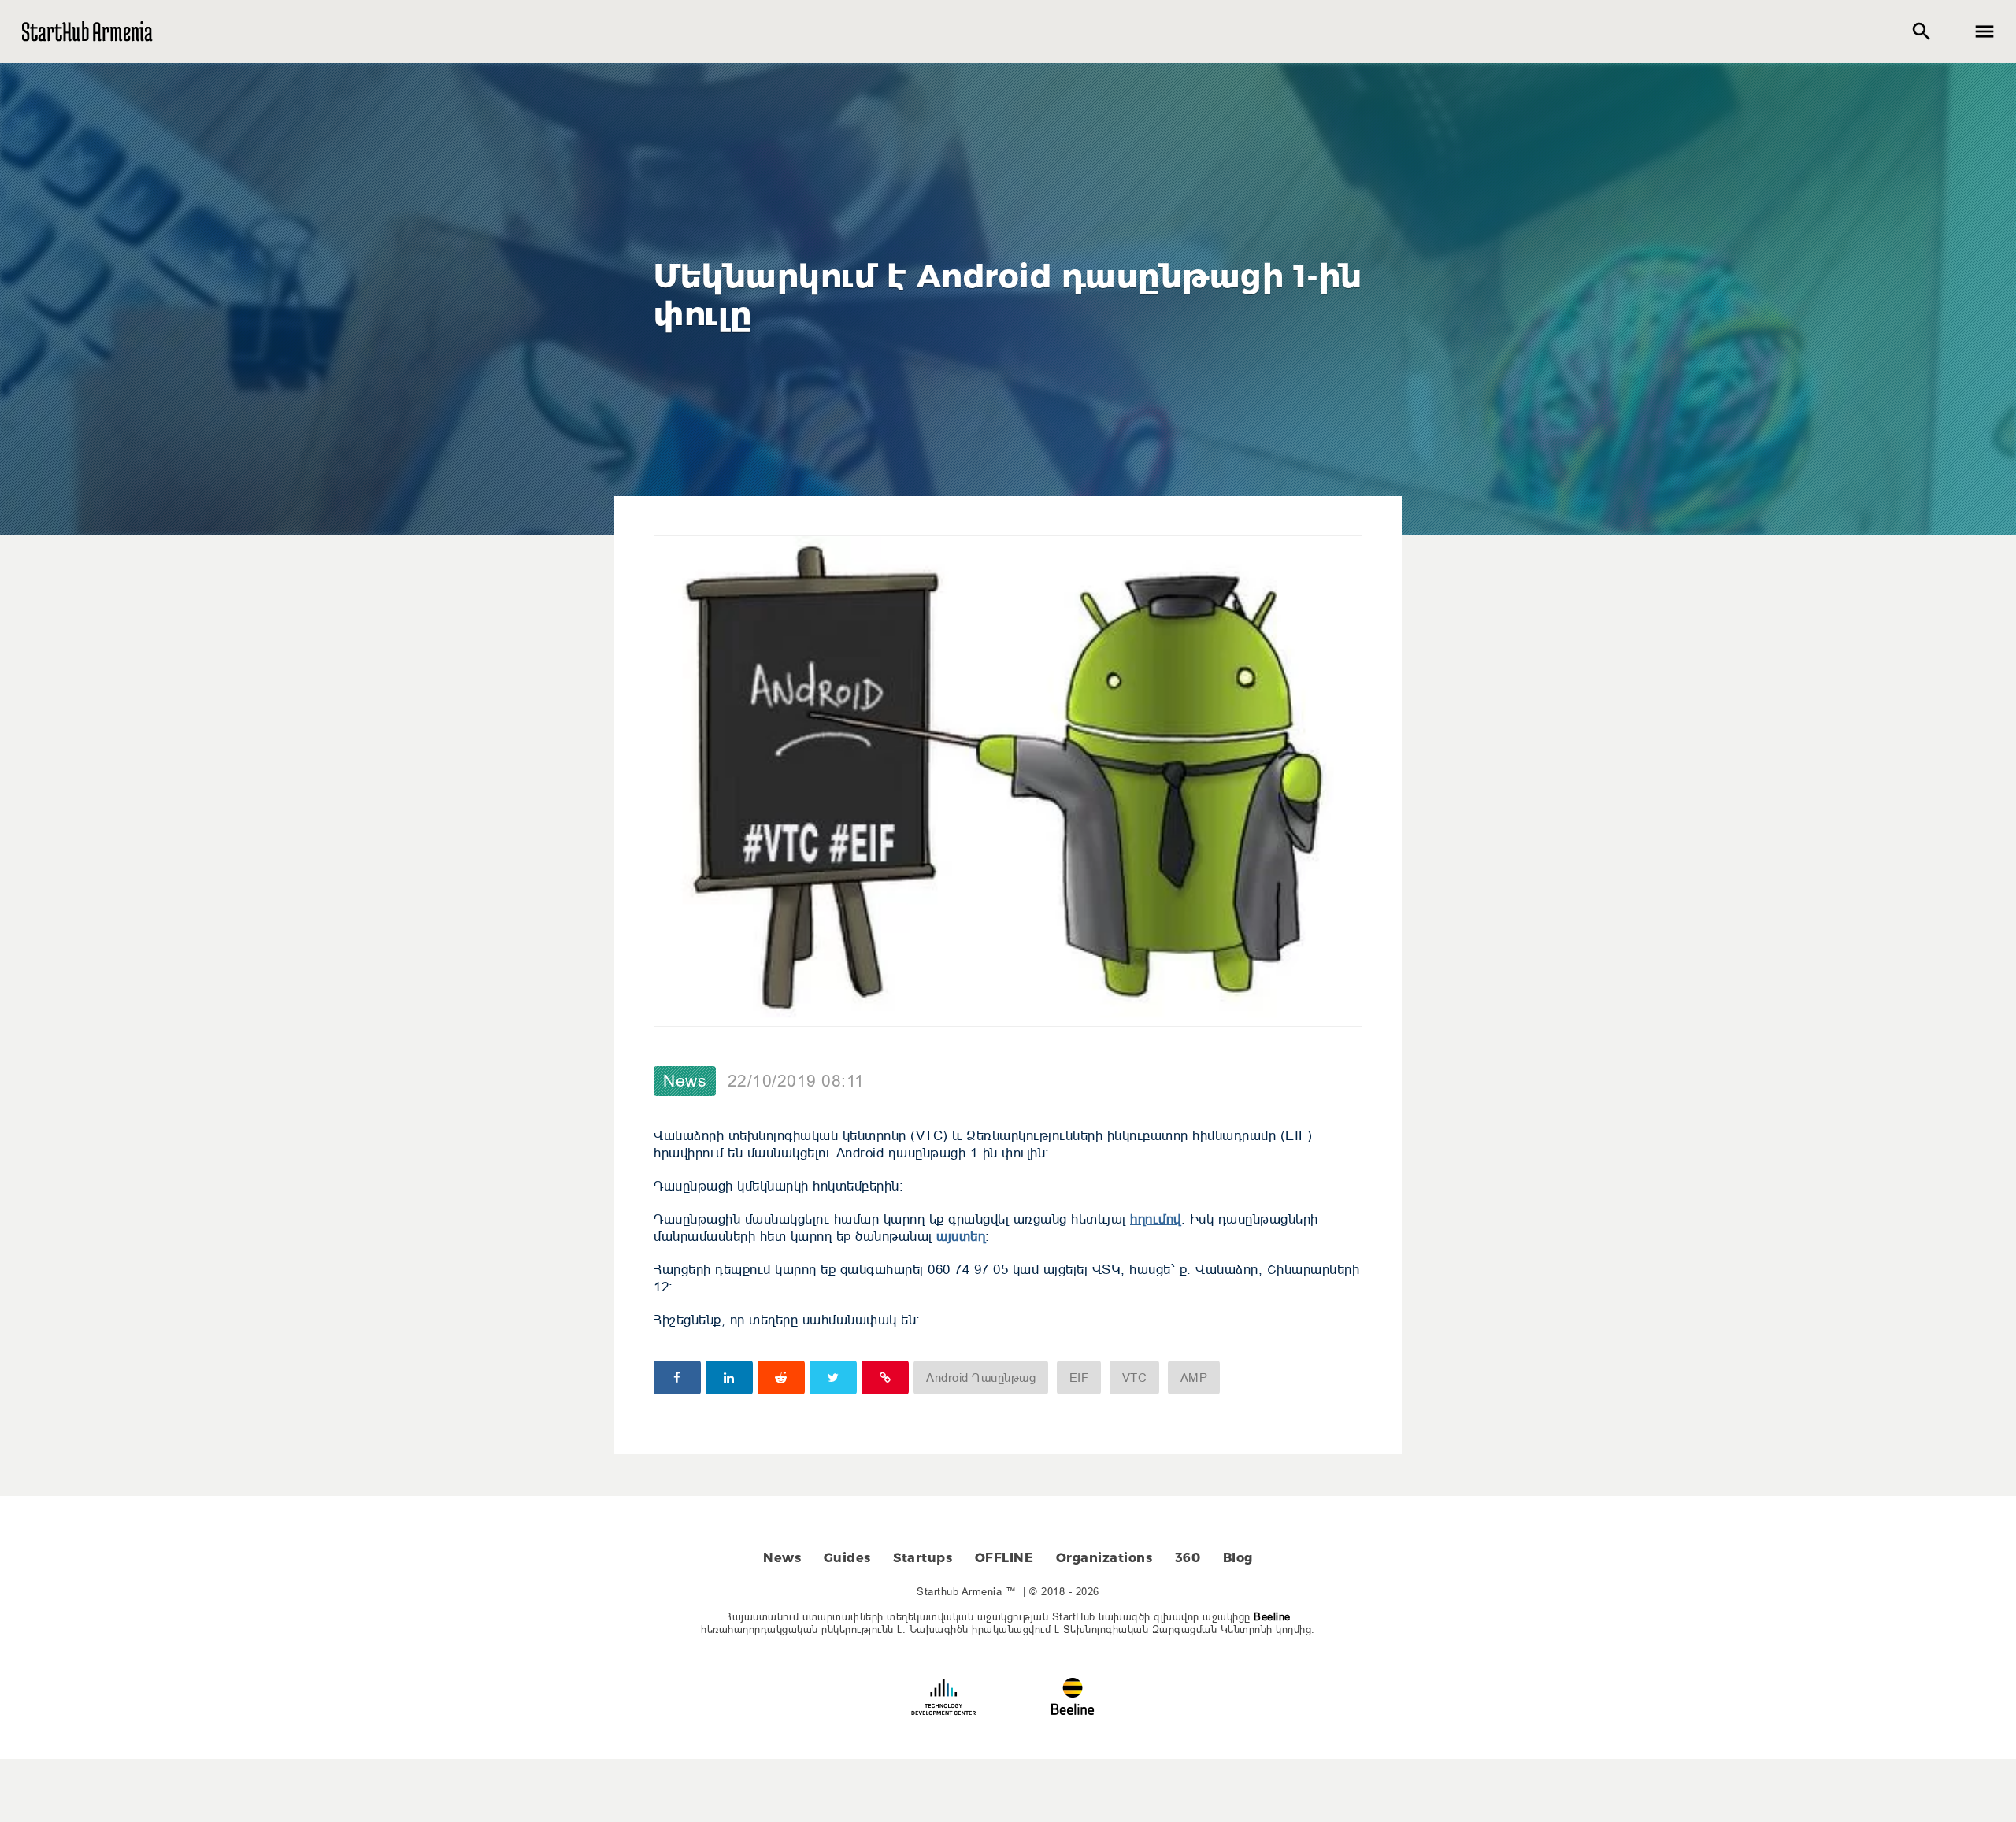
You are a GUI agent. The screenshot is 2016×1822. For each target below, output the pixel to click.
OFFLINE (1004, 1558)
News (685, 1081)
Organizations (1104, 1558)
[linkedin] (729, 1378)
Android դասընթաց (981, 1378)
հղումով (1156, 1219)
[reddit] (781, 1378)
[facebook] (677, 1378)
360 (1188, 1558)
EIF (1079, 1378)
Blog (1238, 1558)
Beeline (1272, 1616)
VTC (1135, 1378)
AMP (1194, 1378)
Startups (923, 1558)
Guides (847, 1558)
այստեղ (961, 1237)
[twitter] (833, 1378)
